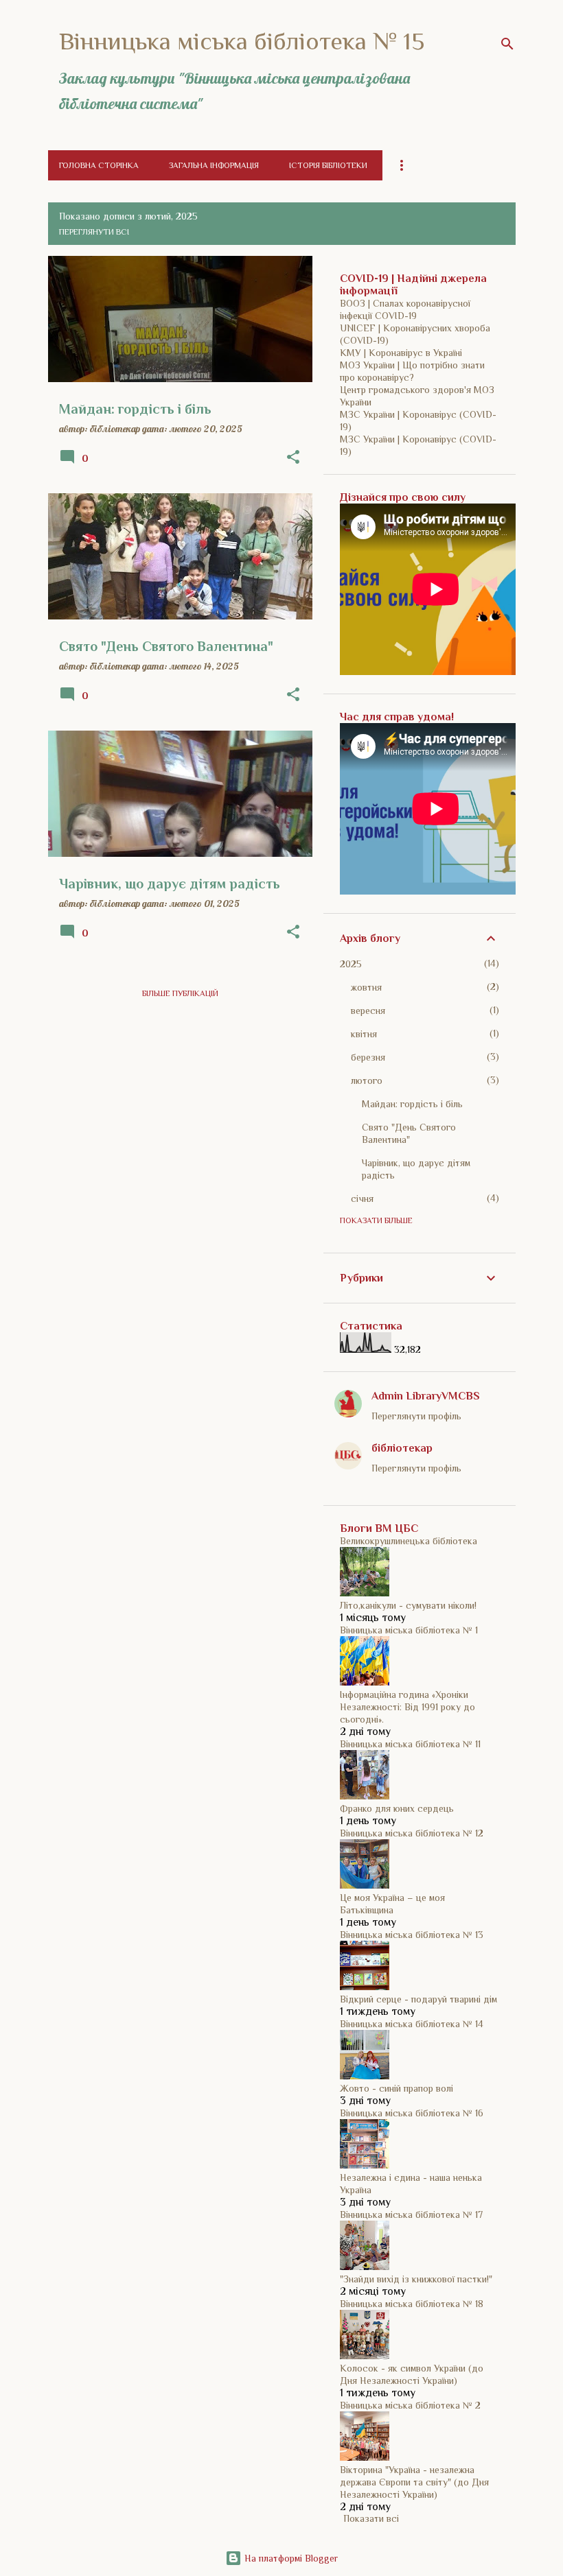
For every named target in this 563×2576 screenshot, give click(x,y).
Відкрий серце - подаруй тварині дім (418, 1999)
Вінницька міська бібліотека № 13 (412, 1935)
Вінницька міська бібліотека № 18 (412, 2304)
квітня (364, 1034)
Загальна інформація (214, 165)
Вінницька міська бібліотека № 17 (411, 2214)
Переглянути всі (94, 232)
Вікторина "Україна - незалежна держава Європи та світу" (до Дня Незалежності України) (414, 2482)
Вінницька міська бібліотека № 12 (412, 1833)
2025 (351, 964)
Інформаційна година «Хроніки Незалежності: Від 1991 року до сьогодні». (407, 1707)
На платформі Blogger (290, 2558)
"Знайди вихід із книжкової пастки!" (416, 2279)
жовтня (366, 987)
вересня (368, 1011)
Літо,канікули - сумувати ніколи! (408, 1605)
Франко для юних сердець (397, 1808)
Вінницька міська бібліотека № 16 (412, 2113)
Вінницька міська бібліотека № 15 (242, 41)
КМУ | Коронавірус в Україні (401, 353)
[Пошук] (507, 44)
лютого (367, 1080)
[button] (293, 458)
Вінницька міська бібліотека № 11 (410, 1744)
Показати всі (371, 2518)
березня (368, 1057)
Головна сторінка (99, 165)
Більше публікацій (180, 993)
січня (362, 1198)
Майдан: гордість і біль (412, 1104)
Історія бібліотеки (328, 165)
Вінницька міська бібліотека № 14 (412, 2024)
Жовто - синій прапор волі (397, 2088)
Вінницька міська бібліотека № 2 (410, 2405)
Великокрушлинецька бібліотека (409, 1541)
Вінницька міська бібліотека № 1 (409, 1630)
